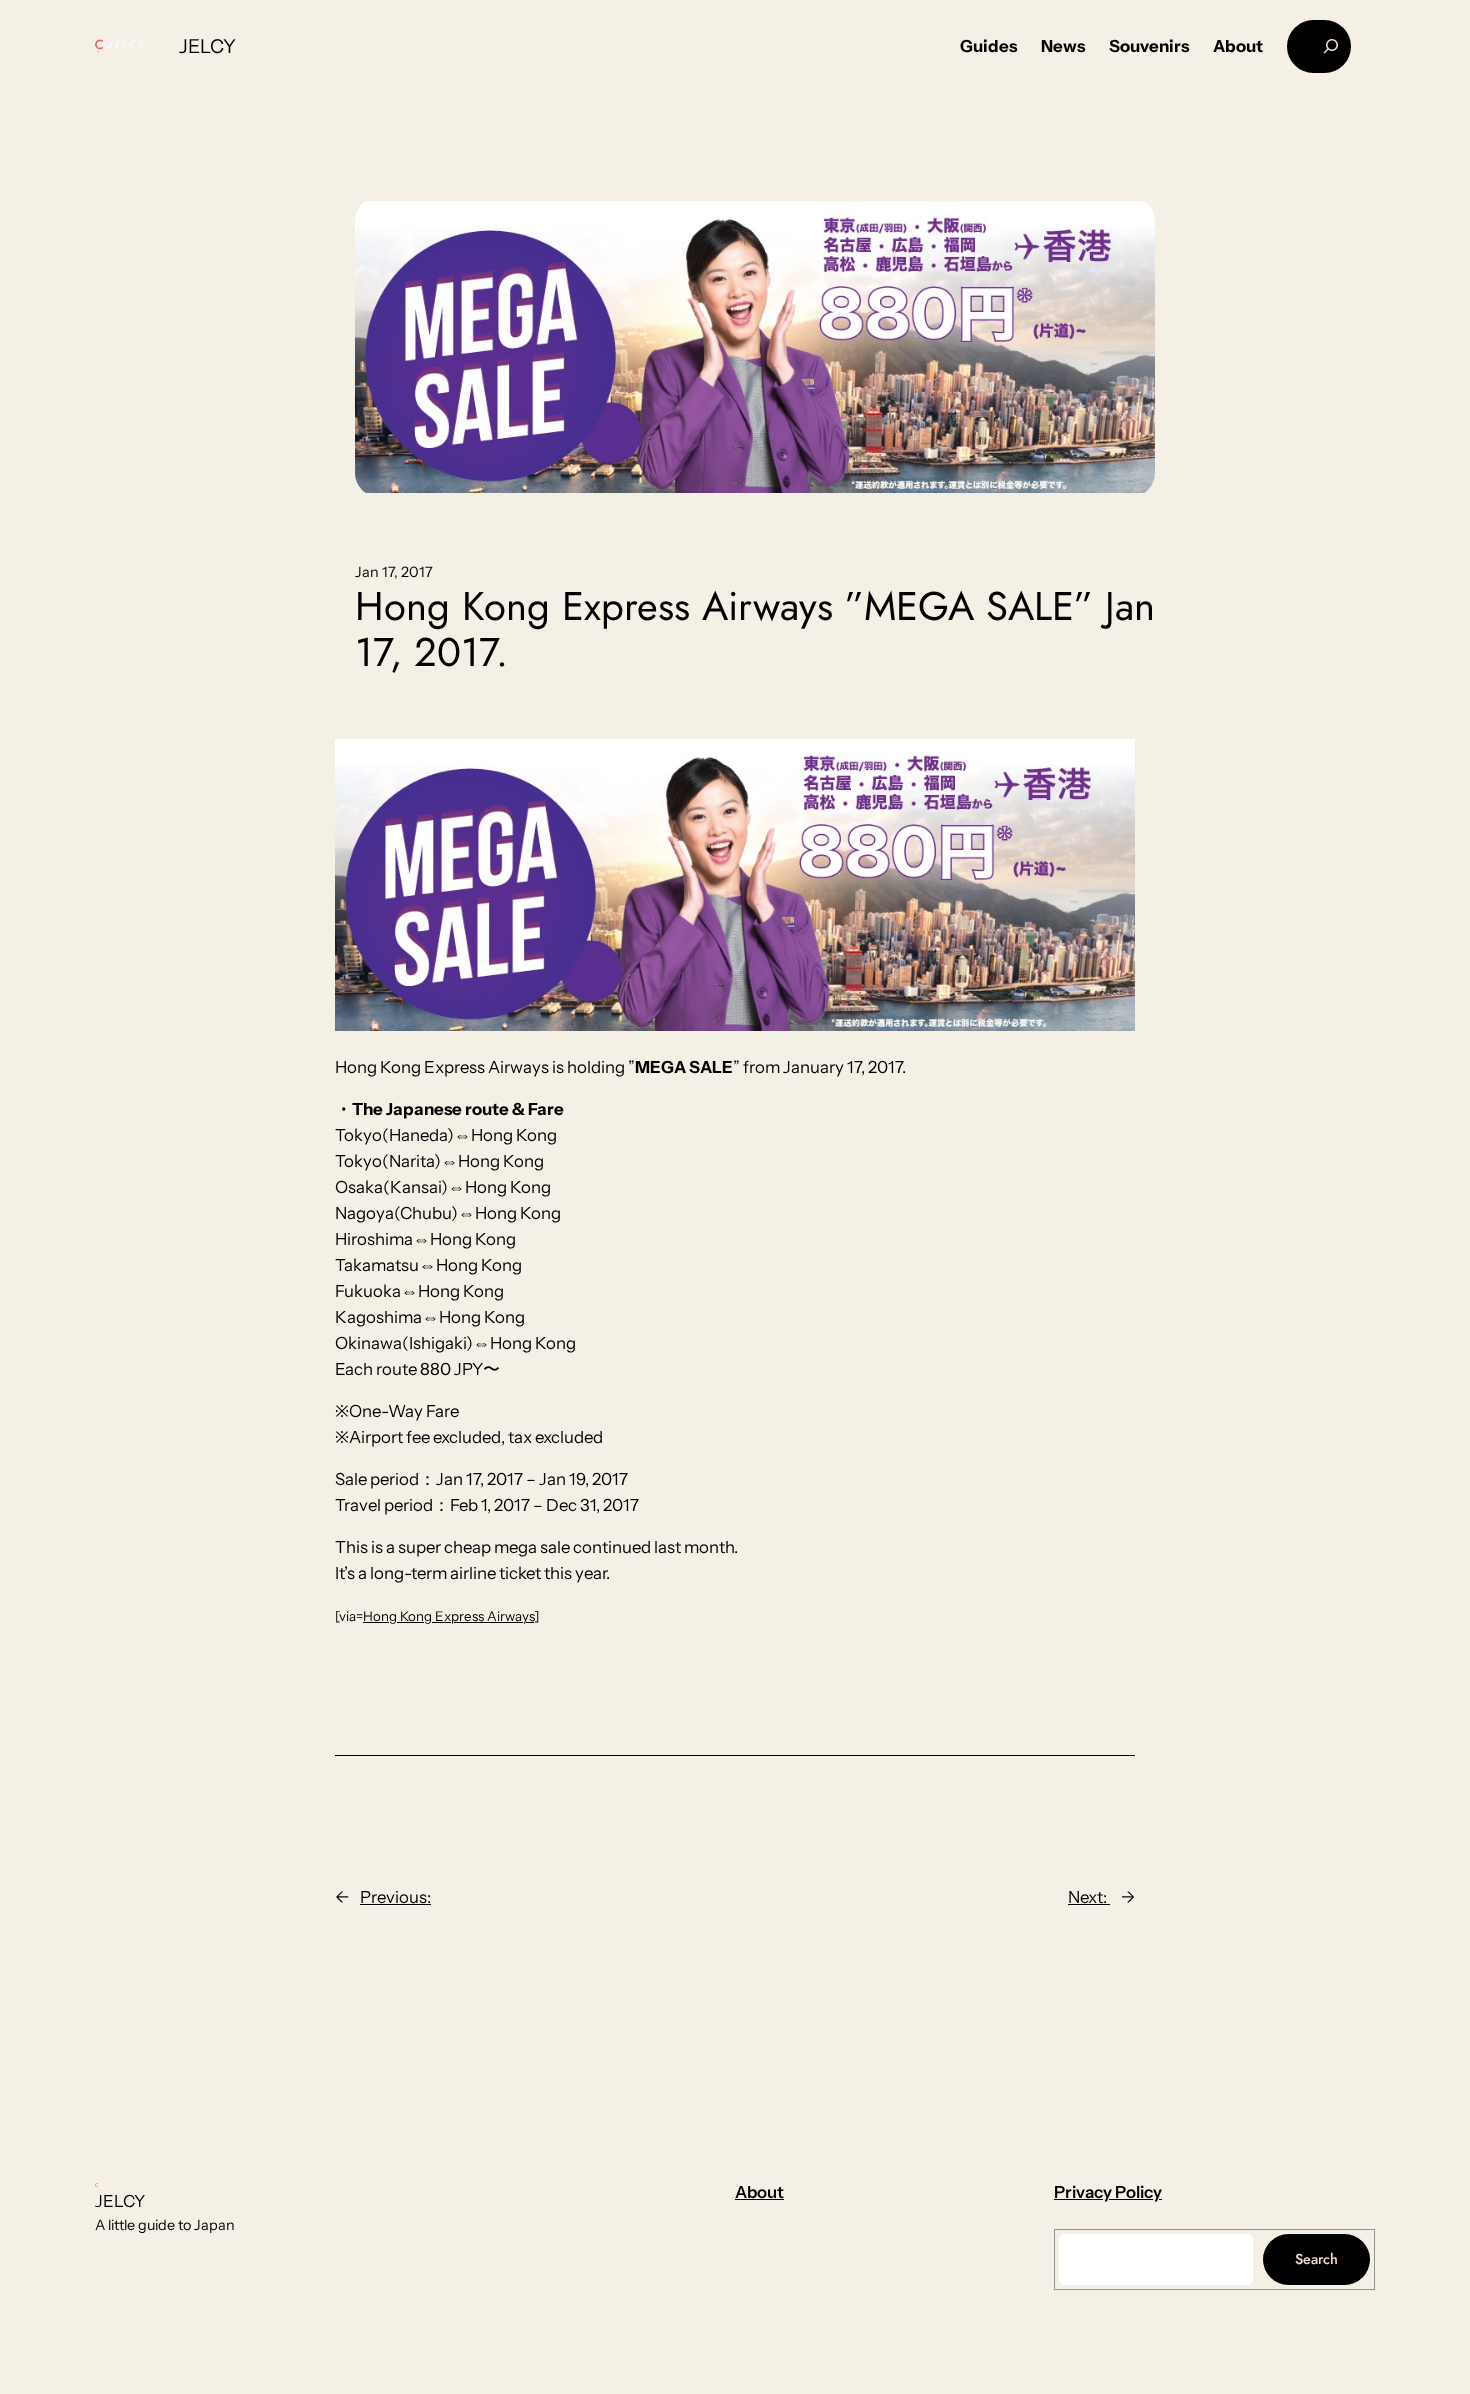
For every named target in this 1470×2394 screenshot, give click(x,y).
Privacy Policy (1108, 2192)
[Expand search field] (1319, 46)
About (759, 2192)
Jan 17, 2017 (394, 572)
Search (1316, 2259)
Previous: (395, 1897)
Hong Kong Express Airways (448, 1616)
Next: (1089, 1897)
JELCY (207, 46)
